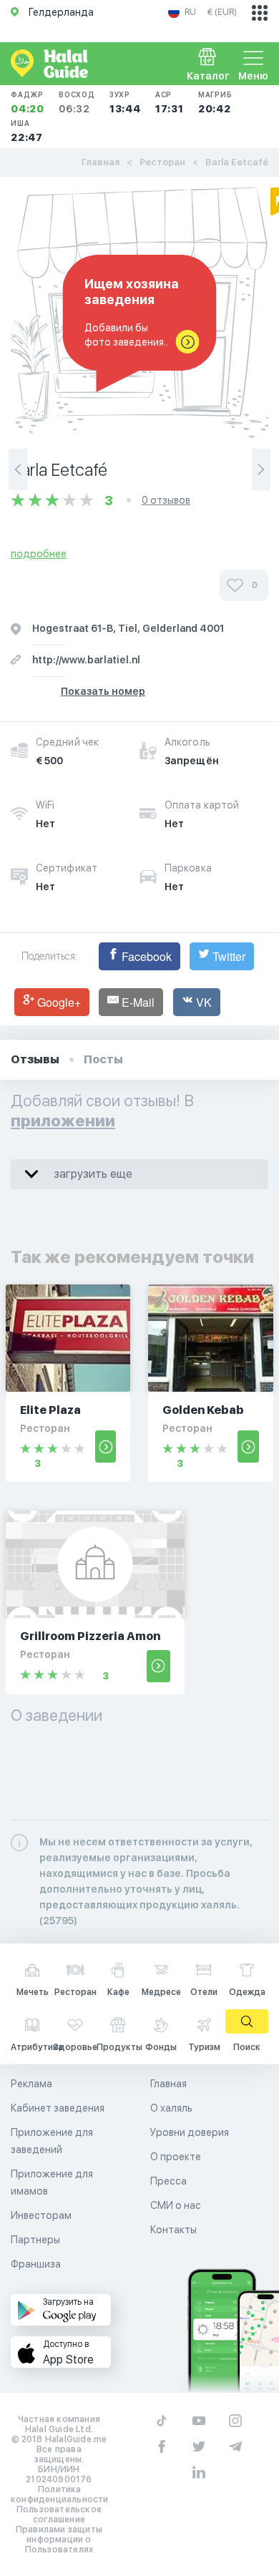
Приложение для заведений (52, 2141)
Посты (103, 1059)
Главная (101, 162)
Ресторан (162, 162)
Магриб (215, 102)
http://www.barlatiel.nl (86, 660)
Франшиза (36, 2264)
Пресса (168, 2181)
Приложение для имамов (52, 2182)
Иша (27, 131)
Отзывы (35, 1059)
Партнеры (35, 2240)
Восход (77, 102)
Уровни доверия (190, 2132)
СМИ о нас (176, 2205)
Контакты (173, 2230)
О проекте (176, 2157)
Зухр (125, 102)
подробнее (39, 554)
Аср (170, 102)
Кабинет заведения (58, 2108)
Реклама (31, 2084)
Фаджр (28, 102)
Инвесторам (41, 2215)
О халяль (171, 2108)
